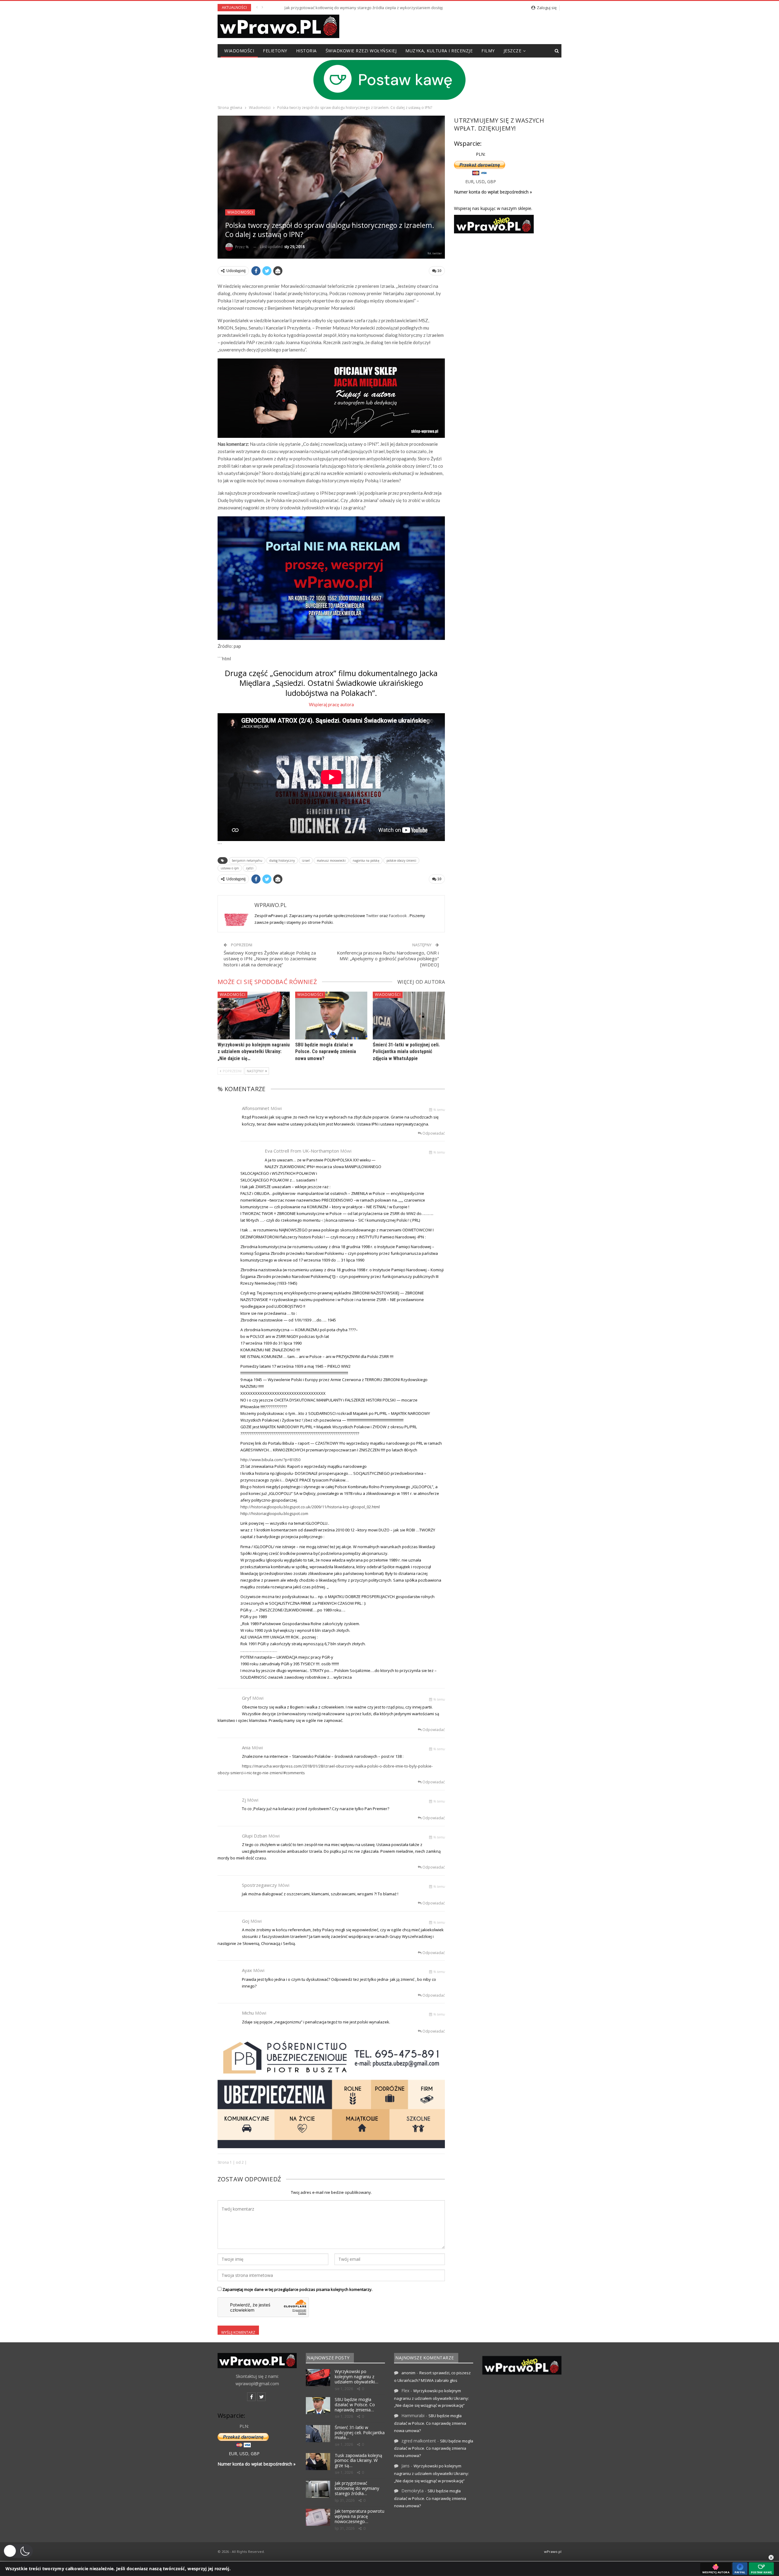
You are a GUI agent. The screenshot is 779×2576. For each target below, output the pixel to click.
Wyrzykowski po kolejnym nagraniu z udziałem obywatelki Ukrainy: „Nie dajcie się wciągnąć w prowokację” (431, 2398)
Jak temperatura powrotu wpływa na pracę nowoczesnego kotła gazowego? (339, 8)
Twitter (373, 916)
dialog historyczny (282, 860)
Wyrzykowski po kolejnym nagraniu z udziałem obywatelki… (356, 2377)
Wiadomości (239, 51)
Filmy (488, 51)
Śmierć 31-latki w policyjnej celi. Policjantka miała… (360, 2433)
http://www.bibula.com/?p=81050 (270, 1460)
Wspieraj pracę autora (331, 704)
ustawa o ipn (230, 868)
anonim (408, 2373)
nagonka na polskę (366, 860)
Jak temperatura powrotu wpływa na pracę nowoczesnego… (360, 2516)
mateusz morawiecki (331, 860)
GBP (492, 182)
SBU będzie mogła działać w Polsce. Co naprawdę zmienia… (355, 2405)
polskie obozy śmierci (401, 860)
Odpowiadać (433, 1133)
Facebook (398, 916)
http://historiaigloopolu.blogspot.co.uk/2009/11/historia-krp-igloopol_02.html (310, 1507)
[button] (18, 2551)
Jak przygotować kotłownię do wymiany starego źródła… (357, 2488)
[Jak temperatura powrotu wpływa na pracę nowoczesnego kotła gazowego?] (318, 2517)
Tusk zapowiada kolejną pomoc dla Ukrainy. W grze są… (358, 2461)
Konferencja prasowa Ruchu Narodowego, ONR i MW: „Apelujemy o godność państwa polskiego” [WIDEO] (388, 959)
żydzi (250, 868)
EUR (469, 182)
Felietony (275, 51)
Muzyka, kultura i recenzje (439, 51)
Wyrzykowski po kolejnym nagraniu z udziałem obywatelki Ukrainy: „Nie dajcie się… (254, 1052)
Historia (306, 51)
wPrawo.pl (553, 2552)
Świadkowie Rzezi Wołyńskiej (361, 51)
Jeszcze (513, 51)
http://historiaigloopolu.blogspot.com (274, 1513)
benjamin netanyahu (247, 860)
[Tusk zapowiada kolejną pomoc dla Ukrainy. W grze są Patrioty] (318, 2462)
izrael (306, 860)
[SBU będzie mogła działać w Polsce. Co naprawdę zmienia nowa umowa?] (331, 1015)
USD (480, 182)
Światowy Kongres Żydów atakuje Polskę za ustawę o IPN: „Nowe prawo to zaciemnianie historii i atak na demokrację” (270, 959)
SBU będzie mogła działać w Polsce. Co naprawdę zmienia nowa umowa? (326, 1052)
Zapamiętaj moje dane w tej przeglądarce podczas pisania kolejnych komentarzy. (297, 2289)
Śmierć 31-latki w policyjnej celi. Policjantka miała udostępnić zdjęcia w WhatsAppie (406, 1052)
